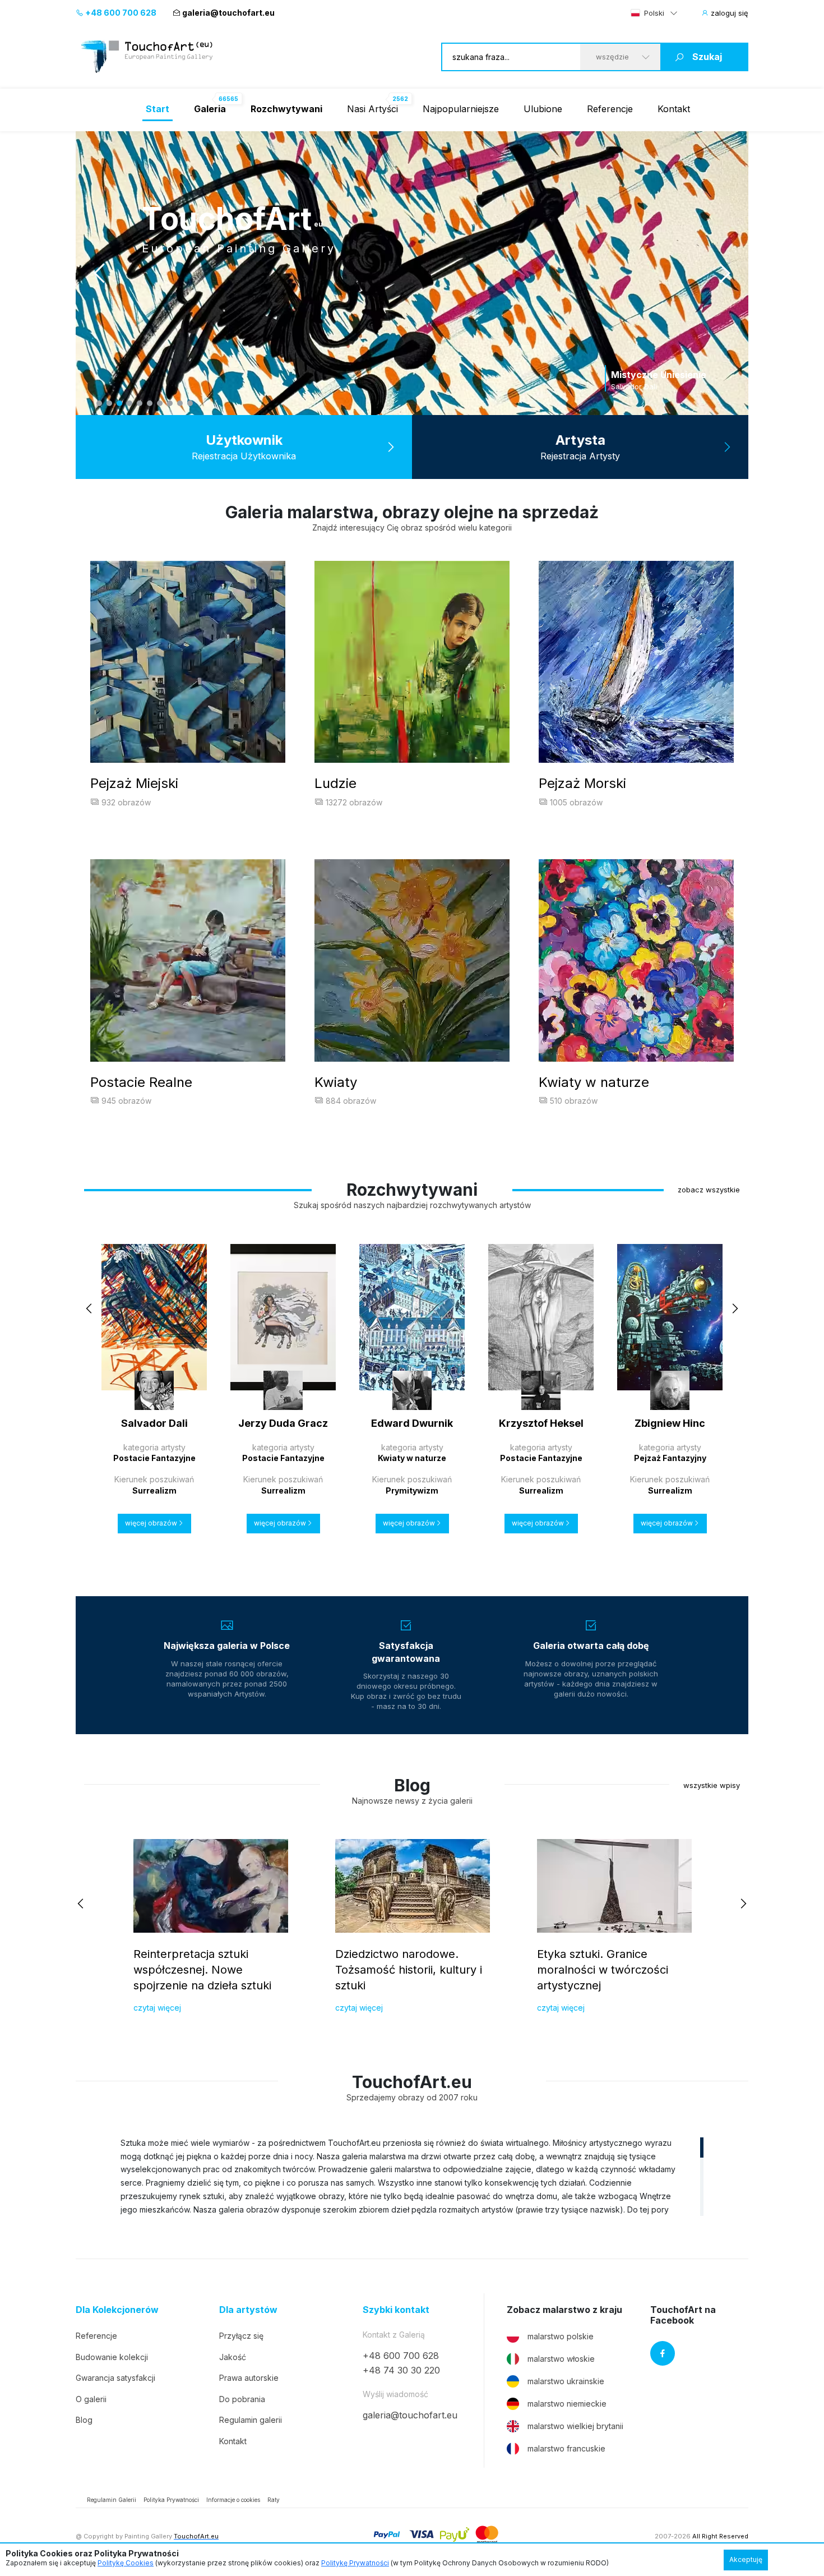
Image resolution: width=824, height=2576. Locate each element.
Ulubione (543, 109)
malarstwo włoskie (561, 2359)
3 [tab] (119, 403)
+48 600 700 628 (120, 13)
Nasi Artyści (372, 109)
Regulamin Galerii (112, 2500)
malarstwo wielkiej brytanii (575, 2426)
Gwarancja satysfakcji (115, 2378)
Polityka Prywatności (171, 2500)
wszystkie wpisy (712, 1785)
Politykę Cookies (126, 2563)
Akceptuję (746, 2559)
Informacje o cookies (233, 2500)
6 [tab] (150, 403)
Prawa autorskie (249, 2378)
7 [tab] (160, 403)
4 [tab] (129, 403)
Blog (84, 2420)
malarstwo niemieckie (567, 2404)
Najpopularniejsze (461, 109)
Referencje (610, 109)
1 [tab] (99, 403)
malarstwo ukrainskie (566, 2381)
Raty (274, 2500)
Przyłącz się (241, 2336)
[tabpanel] (412, 273)
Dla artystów (248, 2310)
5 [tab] (140, 403)
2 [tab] (109, 403)
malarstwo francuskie (566, 2448)
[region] (412, 2176)
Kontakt (674, 109)
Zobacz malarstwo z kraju (564, 2310)
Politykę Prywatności (355, 2563)
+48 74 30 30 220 (401, 2370)
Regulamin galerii (251, 2420)
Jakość (233, 2357)
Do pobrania (242, 2399)
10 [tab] (190, 403)
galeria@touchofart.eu (228, 13)
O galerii (91, 2399)
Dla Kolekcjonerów (117, 2310)
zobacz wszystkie (709, 1190)
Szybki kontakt (396, 2310)
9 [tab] (180, 403)
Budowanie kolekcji (112, 2357)
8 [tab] (170, 403)
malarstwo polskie (561, 2336)
